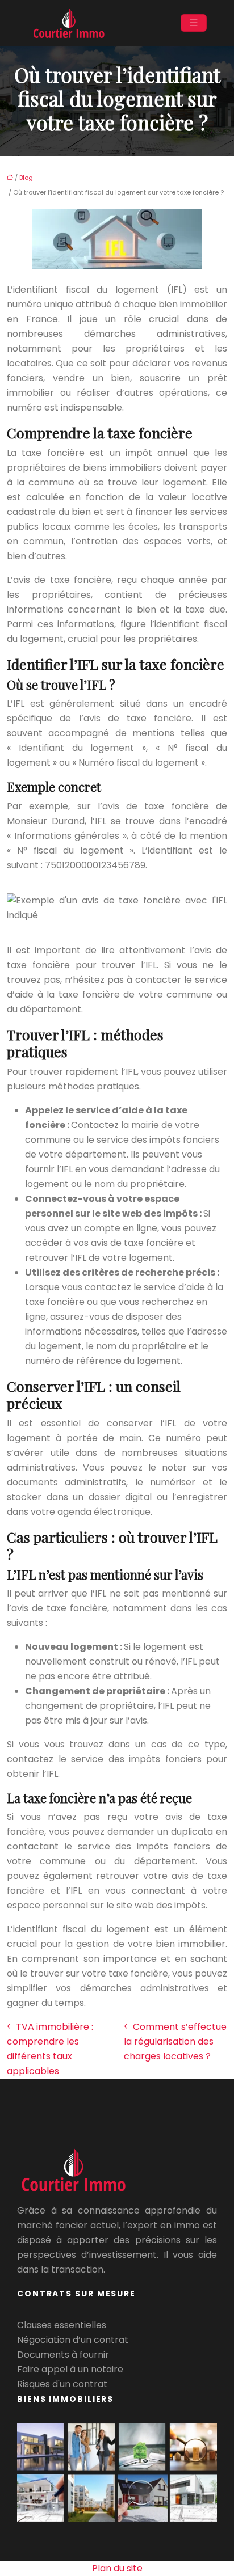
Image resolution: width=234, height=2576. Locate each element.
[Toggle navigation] (194, 23)
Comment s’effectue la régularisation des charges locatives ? (175, 2041)
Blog (26, 178)
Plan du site (117, 2568)
